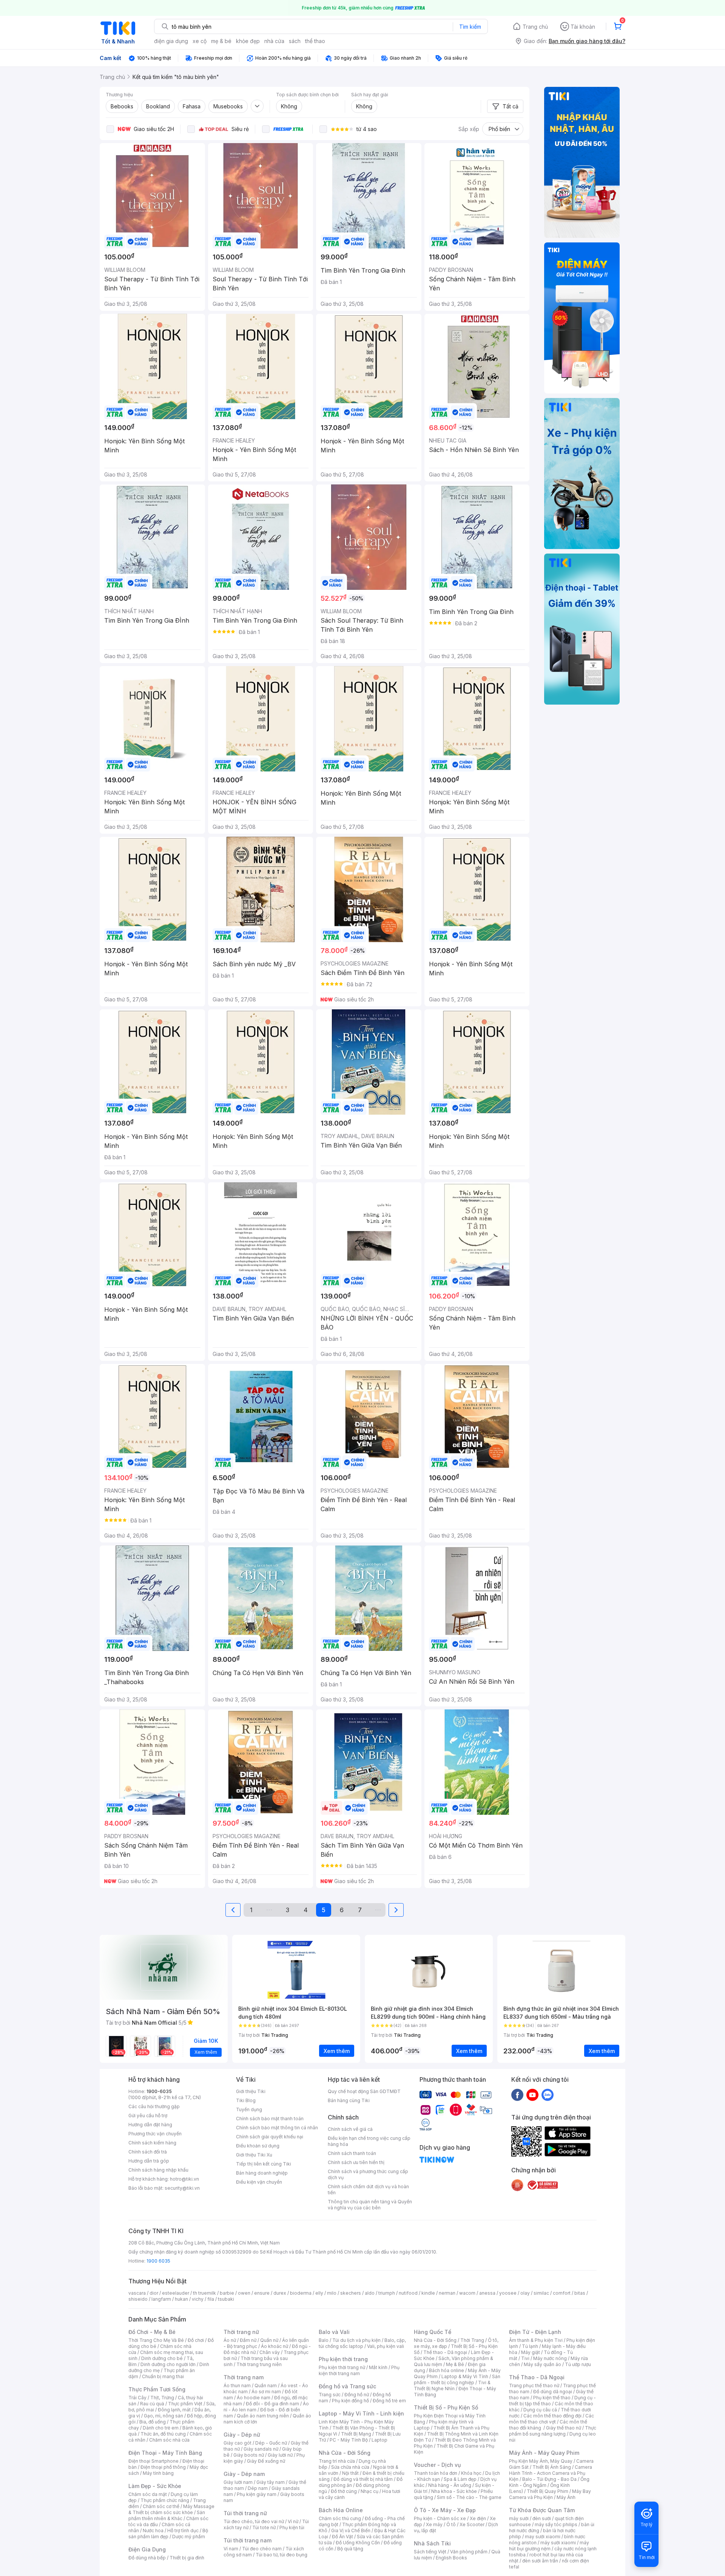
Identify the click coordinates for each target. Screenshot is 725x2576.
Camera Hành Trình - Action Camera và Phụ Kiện (551, 2473)
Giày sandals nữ (261, 2449)
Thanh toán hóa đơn (436, 2473)
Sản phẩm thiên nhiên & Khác (167, 2515)
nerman (447, 2293)
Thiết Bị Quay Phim (548, 2491)
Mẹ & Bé (455, 2364)
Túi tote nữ (264, 2527)
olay (525, 2293)
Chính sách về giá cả (350, 2129)
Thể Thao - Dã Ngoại (537, 2377)
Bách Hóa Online (341, 2510)
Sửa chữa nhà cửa (350, 2467)
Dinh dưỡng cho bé (162, 2358)
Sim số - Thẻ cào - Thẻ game (469, 2497)
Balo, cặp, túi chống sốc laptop (362, 2343)
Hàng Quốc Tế (433, 2332)
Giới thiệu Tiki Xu (254, 2155)
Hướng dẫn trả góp (149, 2161)
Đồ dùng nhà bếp (147, 2558)
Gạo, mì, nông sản (164, 2416)
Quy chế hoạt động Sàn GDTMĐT (364, 2091)
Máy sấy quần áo (542, 2364)
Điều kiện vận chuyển (259, 2182)
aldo (370, 2293)
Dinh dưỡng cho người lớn (168, 2364)
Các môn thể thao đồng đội (552, 2416)
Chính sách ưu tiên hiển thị (356, 2162)
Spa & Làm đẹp (460, 2479)
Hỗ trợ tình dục (183, 2530)
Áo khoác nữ (275, 2346)
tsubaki (226, 2299)
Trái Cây (137, 2398)
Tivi (525, 2358)
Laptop (379, 2440)
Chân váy (270, 2352)
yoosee (508, 2293)
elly (319, 2293)
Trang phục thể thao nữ (534, 2385)
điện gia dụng (171, 41)
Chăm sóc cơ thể (161, 2506)
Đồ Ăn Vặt (342, 2537)
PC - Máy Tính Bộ (349, 2440)
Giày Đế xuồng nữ (266, 2461)
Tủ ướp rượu (578, 2364)
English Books (451, 2558)
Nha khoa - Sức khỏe (454, 2491)
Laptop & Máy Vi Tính (465, 2376)
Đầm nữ (248, 2340)
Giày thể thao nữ (564, 2428)
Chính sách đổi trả (148, 2152)
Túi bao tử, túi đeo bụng (282, 2555)
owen (244, 2293)
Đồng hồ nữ (357, 2395)
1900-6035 (159, 2091)
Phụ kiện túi (292, 2527)
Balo (324, 2340)
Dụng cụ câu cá (540, 2410)
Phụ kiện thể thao (552, 2398)
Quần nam (266, 2385)
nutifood (408, 2293)
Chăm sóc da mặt (148, 2494)
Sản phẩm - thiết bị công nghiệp (457, 2379)
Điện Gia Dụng (147, 2549)
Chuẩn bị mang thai (163, 2376)
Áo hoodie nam (254, 2398)
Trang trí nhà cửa (337, 2461)
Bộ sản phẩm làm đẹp (168, 2534)
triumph (387, 2293)
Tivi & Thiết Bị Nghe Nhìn (452, 2385)
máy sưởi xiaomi (558, 2543)
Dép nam (258, 2488)
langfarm (161, 2299)
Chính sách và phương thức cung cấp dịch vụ (368, 2174)
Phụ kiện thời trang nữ (342, 2367)
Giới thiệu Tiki (251, 2091)
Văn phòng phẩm (469, 2552)
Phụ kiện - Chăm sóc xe (440, 2518)
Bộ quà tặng (350, 2549)
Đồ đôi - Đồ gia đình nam (272, 2404)
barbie (227, 2293)
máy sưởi (519, 2518)
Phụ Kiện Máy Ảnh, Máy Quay (541, 2461)
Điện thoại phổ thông (163, 2467)
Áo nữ (230, 2340)
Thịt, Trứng (162, 2398)
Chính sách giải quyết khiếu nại (270, 2137)
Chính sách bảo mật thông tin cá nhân (277, 2128)
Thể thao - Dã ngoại (445, 2352)
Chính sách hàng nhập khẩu (158, 2170)
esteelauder (176, 2293)
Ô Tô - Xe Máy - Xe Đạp (445, 2510)
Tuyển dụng (249, 2109)
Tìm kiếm (470, 27)
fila (211, 2299)
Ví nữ (293, 2521)
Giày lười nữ (280, 2455)
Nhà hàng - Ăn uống (450, 2485)
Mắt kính (378, 2367)
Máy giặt (531, 2352)
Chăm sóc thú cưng (340, 2518)
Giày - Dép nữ (242, 2435)
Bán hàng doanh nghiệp (262, 2173)
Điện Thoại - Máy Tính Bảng (165, 2453)
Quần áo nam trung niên (263, 2416)
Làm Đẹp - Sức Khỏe (155, 2486)
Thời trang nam (244, 2377)
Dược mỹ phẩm (189, 2537)
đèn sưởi (542, 2518)
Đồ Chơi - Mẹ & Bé (152, 2332)
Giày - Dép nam (244, 2474)
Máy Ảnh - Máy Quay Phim (544, 2453)
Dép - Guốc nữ (271, 2443)
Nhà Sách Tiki (432, 2543)
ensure (262, 2293)
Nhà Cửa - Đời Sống (345, 2453)
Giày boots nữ (249, 2455)
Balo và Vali (334, 2332)
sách (295, 41)
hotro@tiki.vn (184, 2179)
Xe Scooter (472, 2524)
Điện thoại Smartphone (153, 2461)
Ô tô (451, 2524)
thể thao (315, 41)
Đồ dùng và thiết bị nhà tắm (363, 2479)
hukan (181, 2299)
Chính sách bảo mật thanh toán (270, 2119)
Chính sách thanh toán (352, 2153)
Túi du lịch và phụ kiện (356, 2340)
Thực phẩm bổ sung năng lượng (553, 2431)
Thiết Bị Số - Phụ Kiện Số (446, 2407)
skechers (351, 2293)
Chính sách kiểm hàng (152, 2143)
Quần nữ (269, 2340)
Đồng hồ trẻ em (389, 2401)
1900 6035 (158, 2261)
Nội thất (350, 2473)
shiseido (138, 2299)
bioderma (301, 2293)
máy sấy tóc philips (556, 2524)
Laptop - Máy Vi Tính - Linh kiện (361, 2413)
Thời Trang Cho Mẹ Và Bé (156, 2340)
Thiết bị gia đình (187, 2558)
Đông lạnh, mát (174, 2410)
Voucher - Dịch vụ (437, 2465)
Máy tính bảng (158, 2473)
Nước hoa (153, 2530)
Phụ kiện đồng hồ (350, 2401)
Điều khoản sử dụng (258, 2146)
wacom (467, 2293)
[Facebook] (517, 2095)
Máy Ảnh (566, 2497)
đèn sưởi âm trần (540, 2561)
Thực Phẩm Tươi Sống (157, 2389)
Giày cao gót (238, 2443)
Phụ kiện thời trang (343, 2359)
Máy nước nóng (550, 2358)
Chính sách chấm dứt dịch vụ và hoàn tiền (368, 2190)
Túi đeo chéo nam (262, 2549)
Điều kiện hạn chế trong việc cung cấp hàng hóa (369, 2141)
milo (332, 2293)
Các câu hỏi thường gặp (154, 2106)
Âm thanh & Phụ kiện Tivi (536, 2340)
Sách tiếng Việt (430, 2552)
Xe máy (434, 2524)
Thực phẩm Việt (185, 2404)
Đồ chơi (196, 2340)
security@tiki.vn (182, 2188)
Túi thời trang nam (248, 2540)
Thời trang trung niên (259, 2364)
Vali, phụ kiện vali (386, 2346)
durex (280, 2293)
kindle (428, 2293)
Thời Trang (472, 2340)
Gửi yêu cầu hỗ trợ (148, 2116)
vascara (137, 2293)
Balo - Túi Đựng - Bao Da (549, 2479)
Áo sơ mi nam (266, 2392)
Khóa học (471, 2473)
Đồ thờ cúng (344, 2491)
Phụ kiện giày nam (257, 2494)
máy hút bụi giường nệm (549, 2546)
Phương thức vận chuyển (155, 2134)
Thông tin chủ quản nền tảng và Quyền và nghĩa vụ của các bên (370, 2205)
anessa (487, 2293)
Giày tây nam (271, 2482)
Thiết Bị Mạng (356, 2434)
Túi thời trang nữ (245, 2513)
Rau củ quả (152, 2404)
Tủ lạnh (530, 2346)
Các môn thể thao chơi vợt (551, 2419)
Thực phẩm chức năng (165, 2500)
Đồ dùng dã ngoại (553, 2392)
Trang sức (330, 2395)
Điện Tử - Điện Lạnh (535, 2332)
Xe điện (478, 2518)
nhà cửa (274, 41)
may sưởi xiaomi (543, 2537)
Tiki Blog (246, 2100)
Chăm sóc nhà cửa (169, 2440)
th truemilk (204, 2293)
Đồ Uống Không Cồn (358, 2543)
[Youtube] (532, 2095)
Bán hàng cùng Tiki (349, 2100)
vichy (198, 2299)
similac (541, 2293)
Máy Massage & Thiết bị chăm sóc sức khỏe (171, 2509)
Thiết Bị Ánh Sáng (552, 2467)
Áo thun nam (237, 2385)
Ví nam (231, 2549)
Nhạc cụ (369, 2491)
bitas (580, 2293)
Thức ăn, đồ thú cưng (163, 2434)
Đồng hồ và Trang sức (347, 2386)
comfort (562, 2293)
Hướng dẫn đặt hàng (150, 2125)
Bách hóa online (447, 2370)
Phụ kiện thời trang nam (359, 2370)
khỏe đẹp (248, 41)
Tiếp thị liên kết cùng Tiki (264, 2164)
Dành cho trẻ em (161, 2428)
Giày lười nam (238, 2482)
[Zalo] (548, 2095)
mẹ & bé (221, 41)
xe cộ (200, 41)
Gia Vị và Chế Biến (351, 2530)
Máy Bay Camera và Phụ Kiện (550, 2494)
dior (154, 2293)
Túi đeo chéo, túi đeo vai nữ (254, 2521)
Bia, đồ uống (153, 2422)
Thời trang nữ (241, 2332)
